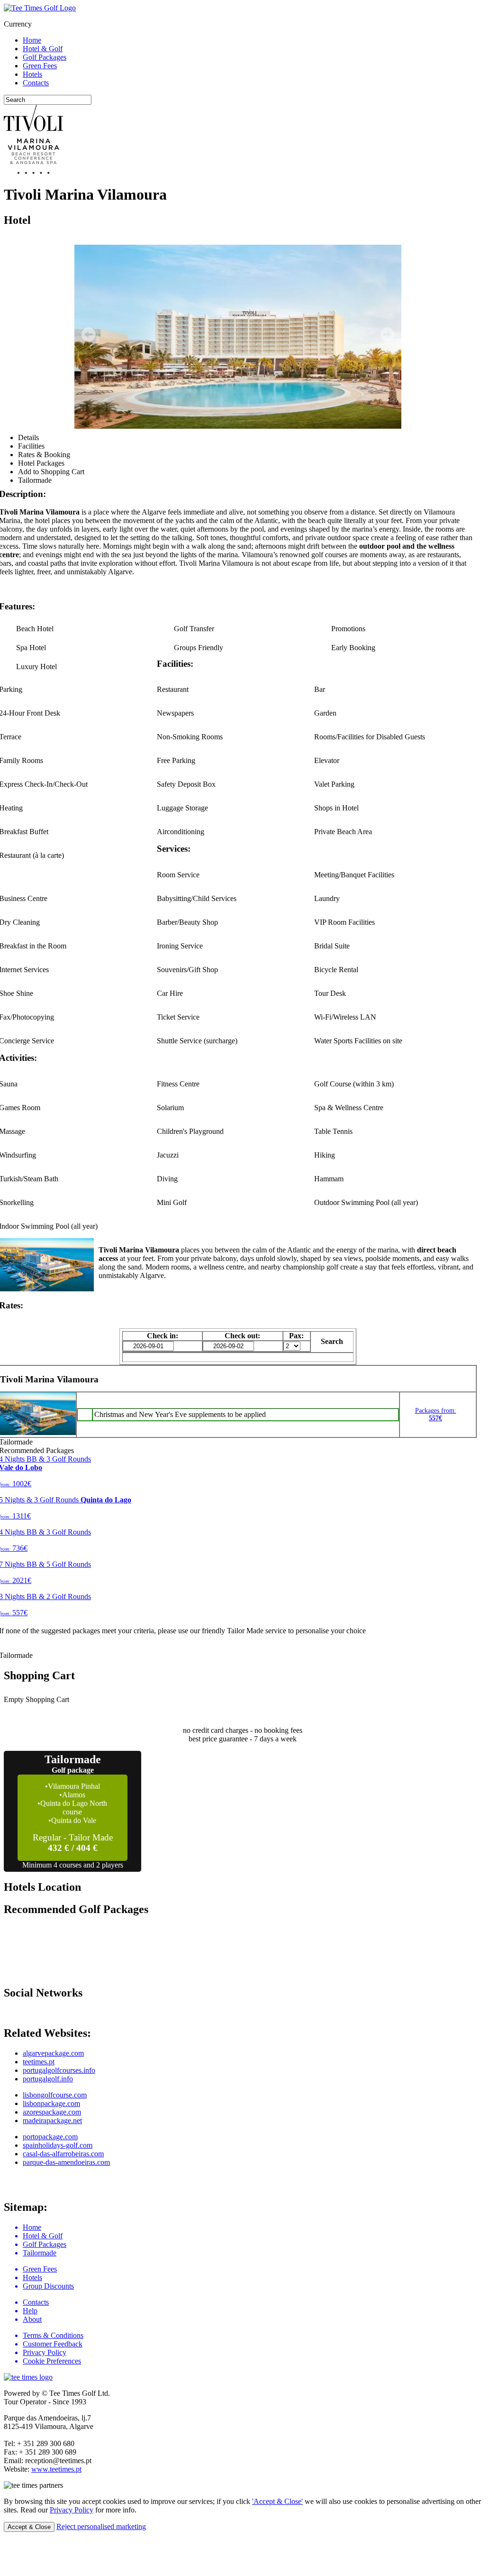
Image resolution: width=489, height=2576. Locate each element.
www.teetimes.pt (56, 2469)
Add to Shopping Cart (51, 472)
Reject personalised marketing (101, 2526)
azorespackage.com (52, 2112)
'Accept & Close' (277, 2501)
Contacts (36, 83)
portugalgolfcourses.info (59, 2070)
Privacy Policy (72, 2510)
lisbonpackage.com (51, 2103)
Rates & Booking (44, 455)
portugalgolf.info (48, 2079)
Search (332, 1341)
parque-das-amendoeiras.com (66, 2162)
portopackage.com (50, 2137)
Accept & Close (29, 2527)
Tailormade (35, 480)
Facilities (31, 446)
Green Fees (40, 66)
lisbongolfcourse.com (55, 2095)
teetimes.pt (39, 2062)
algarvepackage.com (53, 2053)
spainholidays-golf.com (58, 2145)
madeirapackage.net (52, 2121)
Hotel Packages (41, 463)
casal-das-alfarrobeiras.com (63, 2154)
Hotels (32, 74)
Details (28, 437)
